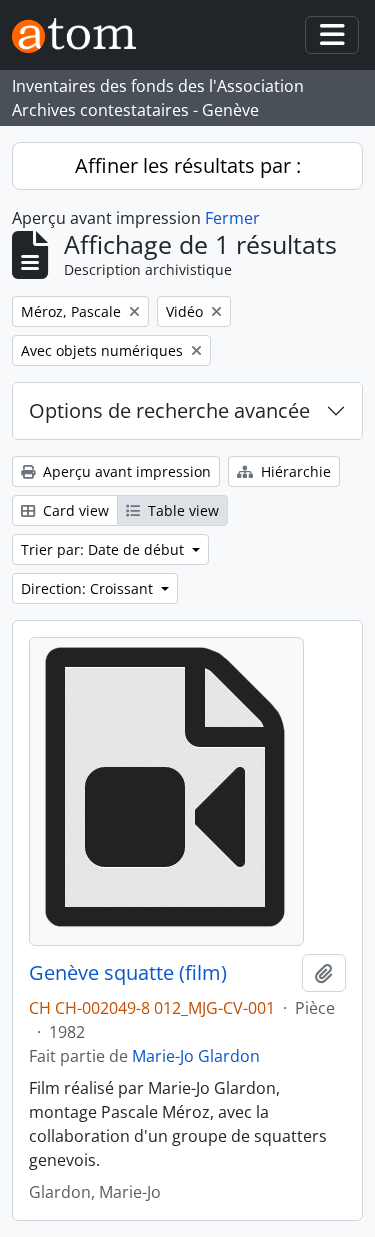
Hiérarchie (294, 471)
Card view (74, 510)
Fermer (232, 218)
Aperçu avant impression (125, 471)
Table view (181, 510)
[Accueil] (82, 35)
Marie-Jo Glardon (196, 1056)
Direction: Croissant (89, 588)
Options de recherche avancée (169, 410)
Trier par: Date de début (104, 549)
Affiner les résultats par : (188, 165)
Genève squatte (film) (128, 973)
